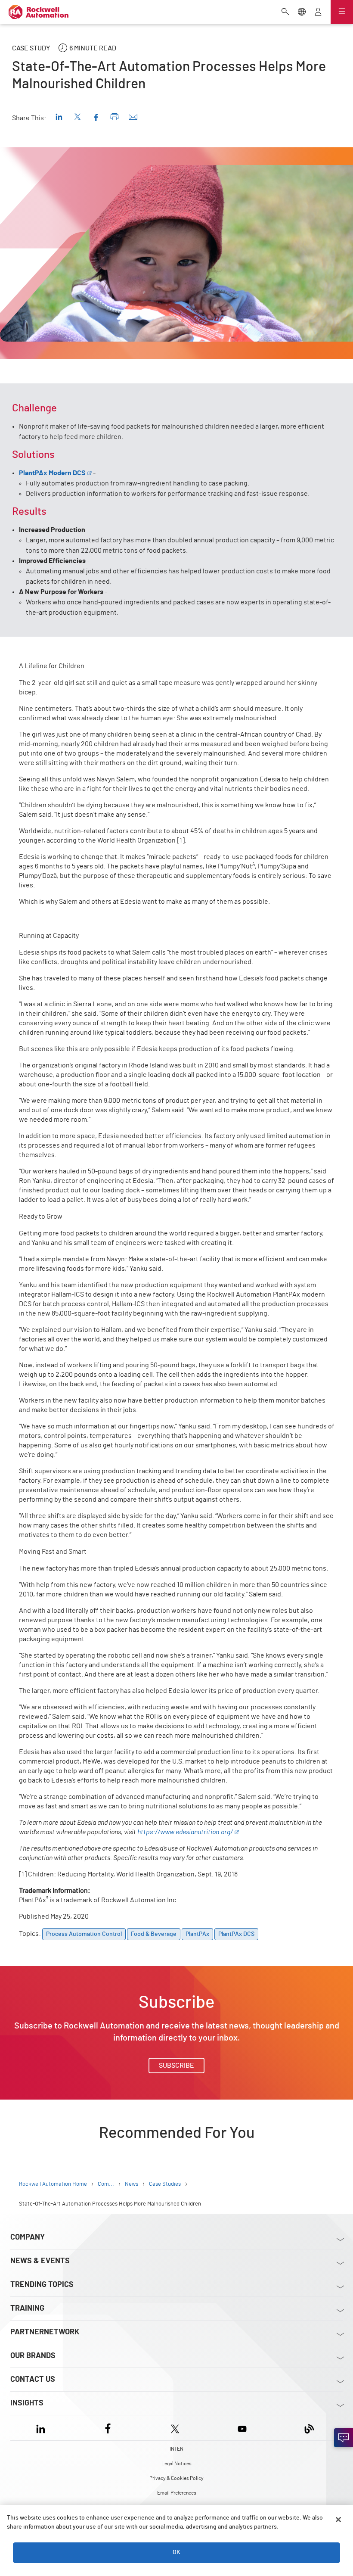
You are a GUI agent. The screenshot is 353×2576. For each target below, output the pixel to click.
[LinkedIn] (42, 2428)
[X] (175, 2428)
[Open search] (285, 12)
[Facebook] (108, 2428)
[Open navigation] (342, 12)
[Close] (338, 2520)
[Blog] (309, 2428)
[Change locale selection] (302, 12)
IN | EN (176, 2449)
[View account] (318, 12)
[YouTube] (242, 2428)
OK (176, 2552)
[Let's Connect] (344, 2438)
